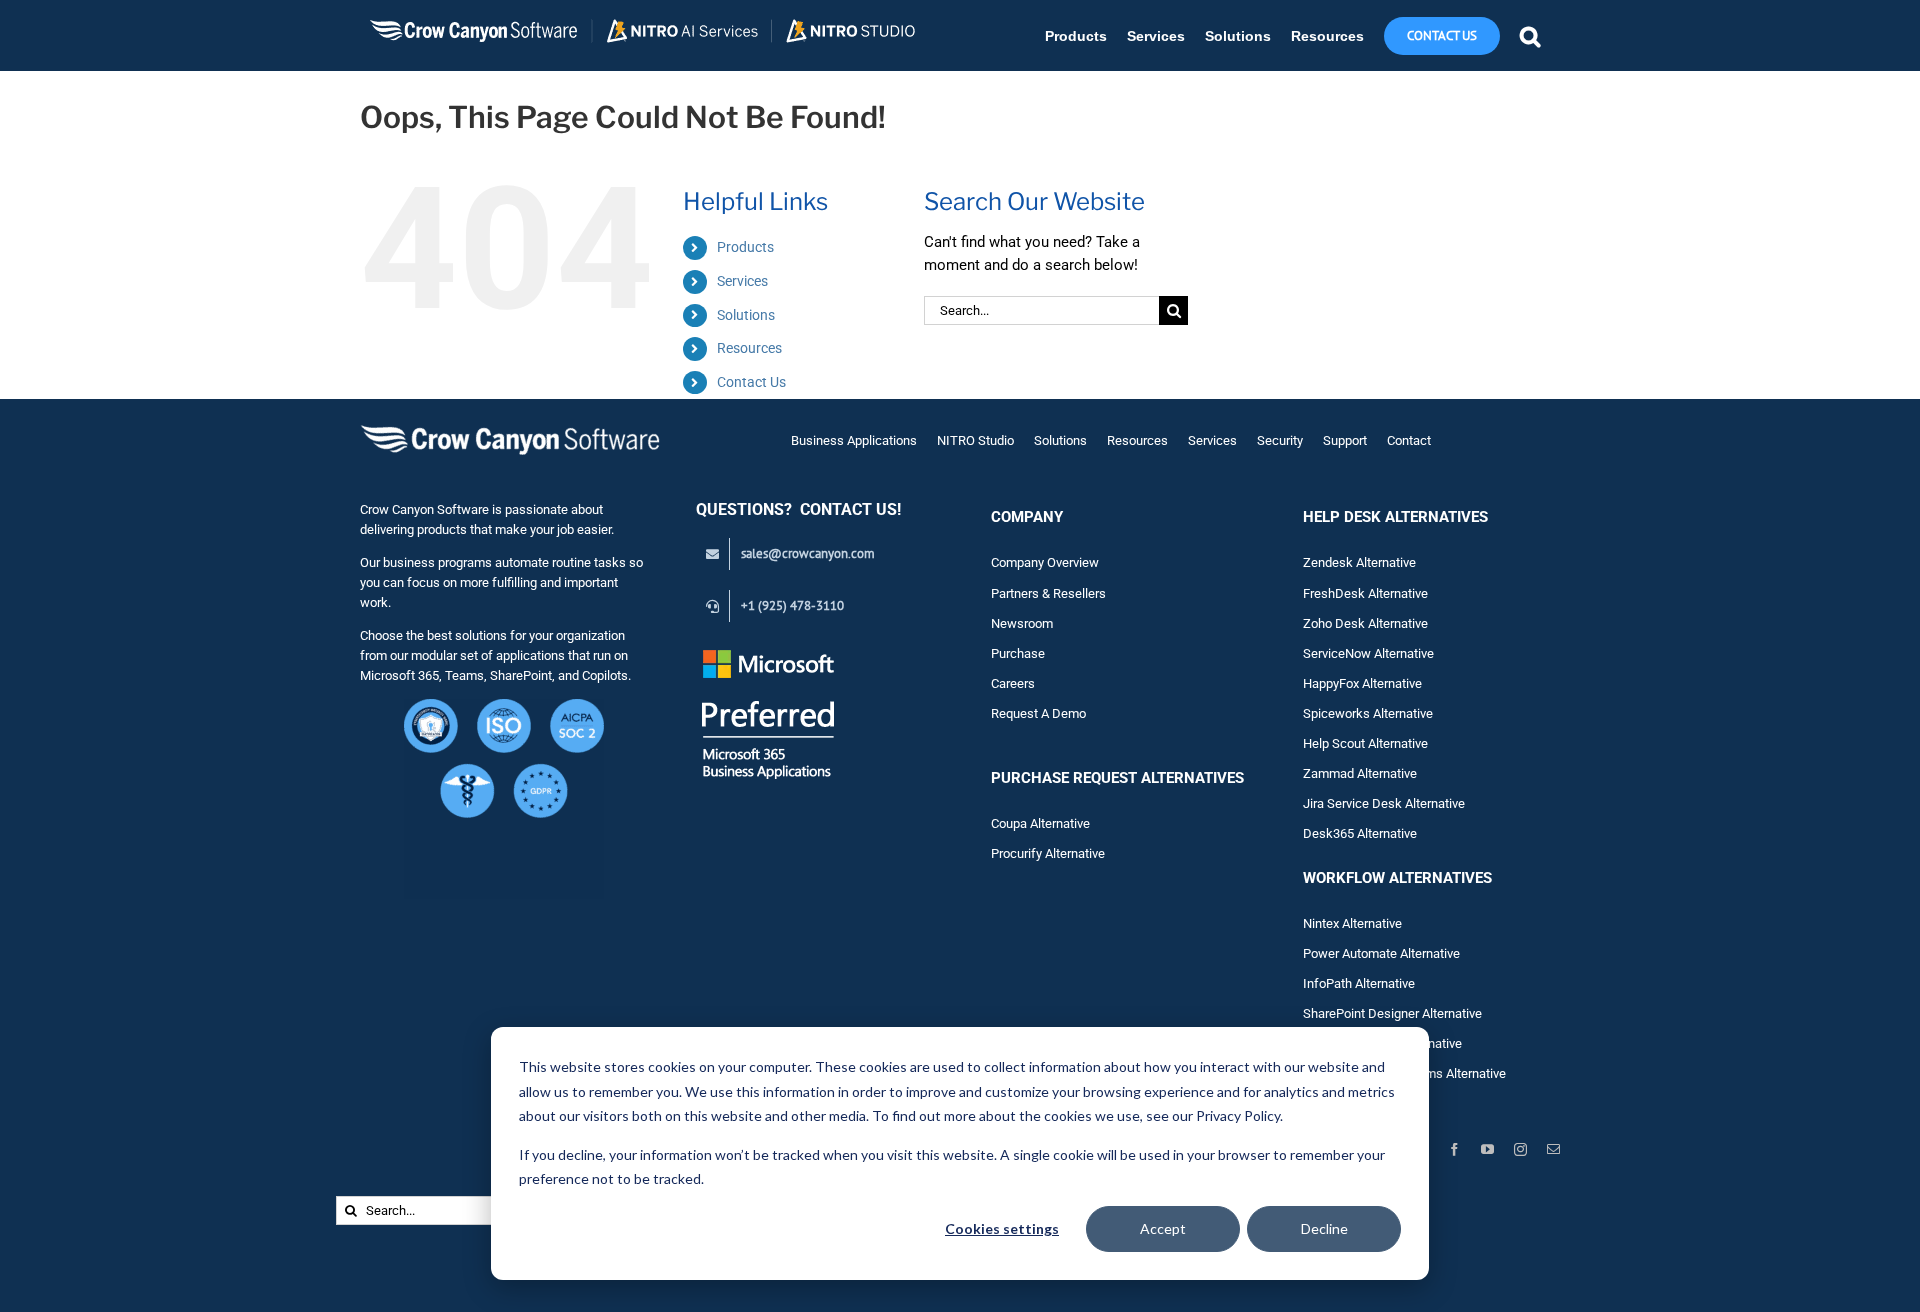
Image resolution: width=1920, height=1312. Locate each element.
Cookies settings (1002, 1228)
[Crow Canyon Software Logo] (510, 426)
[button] (1530, 35)
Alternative (1387, 773)
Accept (1163, 1228)
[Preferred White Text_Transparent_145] (768, 652)
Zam (1330, 773)
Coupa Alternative (1040, 823)
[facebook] (1454, 1149)
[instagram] (1520, 1149)
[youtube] (1487, 1149)
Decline (1324, 1228)
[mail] (1553, 1149)
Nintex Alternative (1352, 923)
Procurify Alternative (1048, 853)
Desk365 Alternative (1360, 833)
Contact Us (751, 382)
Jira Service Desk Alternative (1384, 803)
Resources (749, 348)
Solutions (746, 315)
